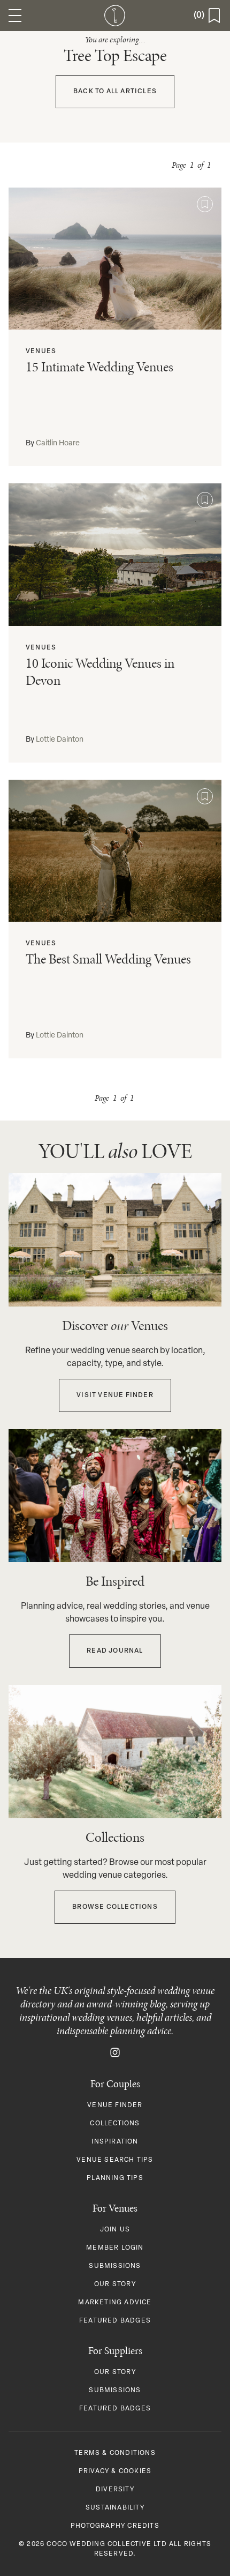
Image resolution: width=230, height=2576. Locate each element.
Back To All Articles (115, 92)
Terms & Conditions (115, 2453)
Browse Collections (115, 1907)
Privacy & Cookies (115, 2472)
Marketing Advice (115, 2303)
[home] (115, 16)
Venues (41, 352)
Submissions (115, 2266)
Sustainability (115, 2508)
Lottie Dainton (60, 740)
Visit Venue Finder (115, 1395)
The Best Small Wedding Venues (108, 959)
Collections (115, 2124)
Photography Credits (115, 2526)
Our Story (115, 2284)
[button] (15, 16)
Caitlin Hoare (58, 443)
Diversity (115, 2490)
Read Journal (115, 1651)
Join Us (115, 2230)
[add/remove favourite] (205, 204)
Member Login (115, 2248)
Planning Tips (115, 2178)
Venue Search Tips (115, 2160)
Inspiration (115, 2142)
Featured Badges (115, 2321)
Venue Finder (115, 2105)
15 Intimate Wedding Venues (99, 367)
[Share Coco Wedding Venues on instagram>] (115, 2052)
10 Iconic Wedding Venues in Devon (100, 672)
